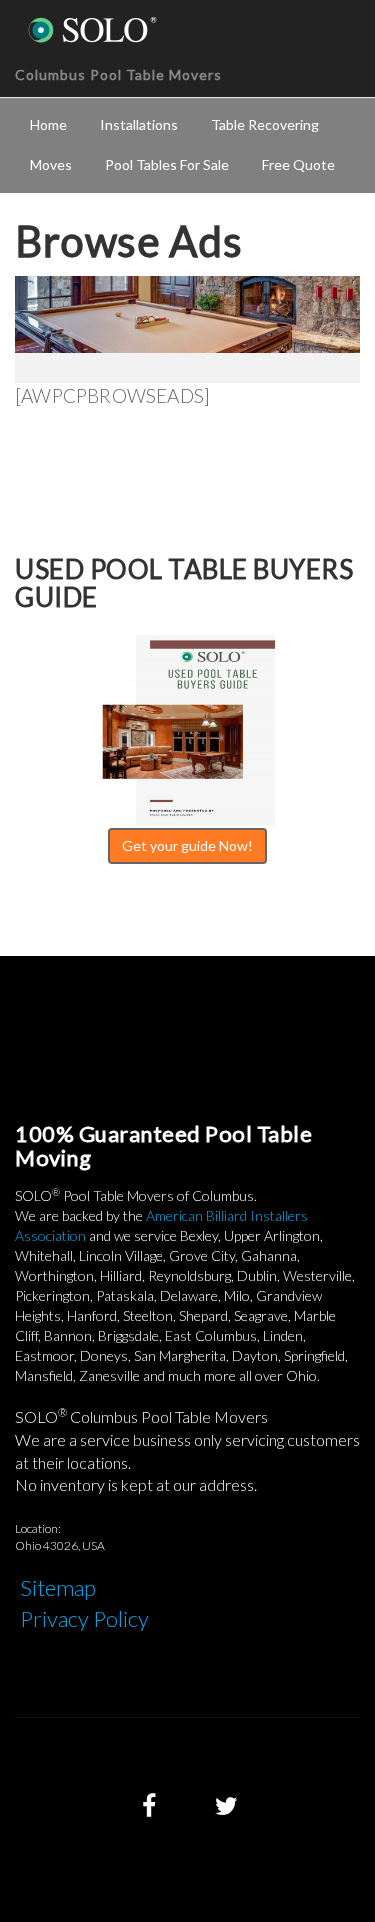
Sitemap (58, 1587)
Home (48, 124)
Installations (139, 124)
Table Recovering (265, 124)
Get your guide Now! (187, 845)
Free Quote (298, 164)
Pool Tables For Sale (167, 164)
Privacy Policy (84, 1618)
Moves (51, 164)
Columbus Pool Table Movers (118, 74)
